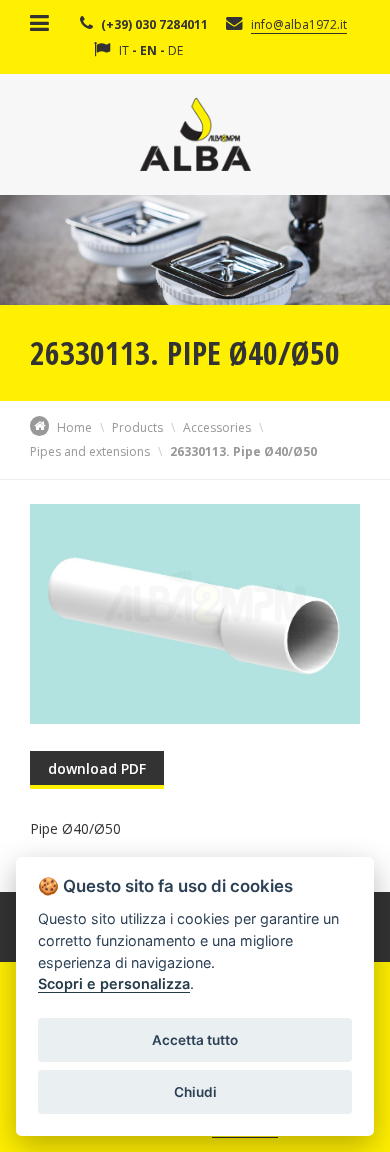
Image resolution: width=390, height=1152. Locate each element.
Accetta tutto (195, 1040)
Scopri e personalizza (114, 983)
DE (175, 50)
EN (148, 50)
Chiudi (195, 1092)
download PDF (97, 768)
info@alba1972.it (299, 24)
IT (124, 50)
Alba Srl (195, 134)
